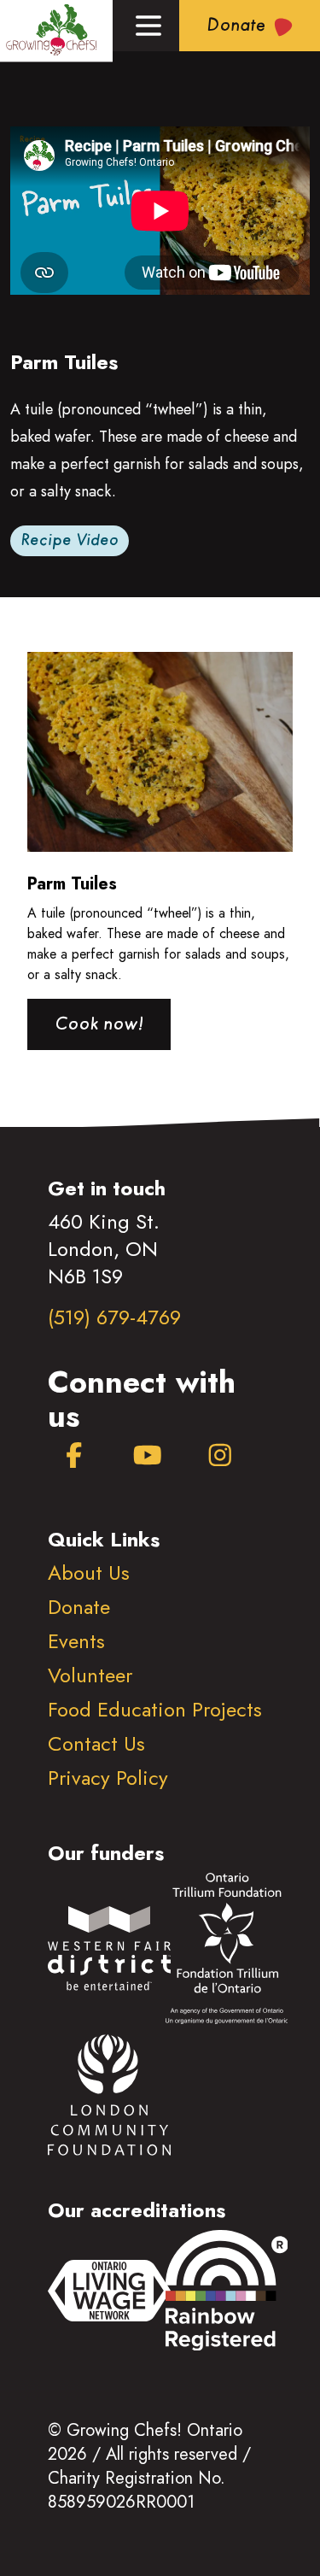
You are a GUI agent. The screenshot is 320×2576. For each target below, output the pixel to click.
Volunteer (90, 1675)
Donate (79, 1607)
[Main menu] (148, 26)
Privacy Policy (108, 1778)
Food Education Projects (155, 1709)
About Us (89, 1573)
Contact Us (96, 1743)
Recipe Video (70, 541)
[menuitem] (74, 1456)
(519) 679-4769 (114, 1317)
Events (76, 1641)
